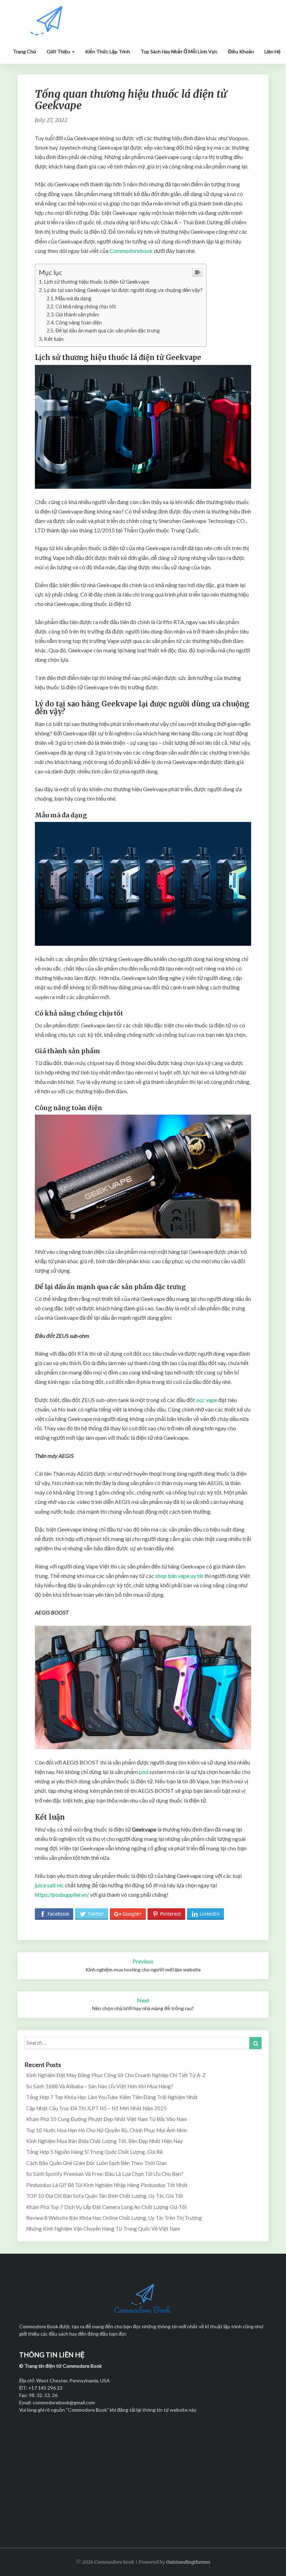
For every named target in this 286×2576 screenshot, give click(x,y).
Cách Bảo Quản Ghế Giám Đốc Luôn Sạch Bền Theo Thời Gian (96, 2163)
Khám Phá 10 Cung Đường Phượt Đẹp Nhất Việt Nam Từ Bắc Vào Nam (107, 2119)
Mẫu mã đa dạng (73, 298)
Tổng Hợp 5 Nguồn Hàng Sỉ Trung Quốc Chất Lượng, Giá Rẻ (94, 2152)
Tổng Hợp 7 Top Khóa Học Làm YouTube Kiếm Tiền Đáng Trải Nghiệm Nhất (112, 2097)
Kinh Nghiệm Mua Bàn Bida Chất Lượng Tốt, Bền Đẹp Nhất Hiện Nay (104, 2141)
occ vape (207, 1400)
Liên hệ (273, 51)
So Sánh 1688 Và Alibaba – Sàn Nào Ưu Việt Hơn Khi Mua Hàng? (100, 2086)
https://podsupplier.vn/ (62, 1894)
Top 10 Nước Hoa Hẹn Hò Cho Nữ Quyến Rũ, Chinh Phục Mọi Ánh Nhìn (107, 2130)
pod (144, 1772)
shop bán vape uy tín (179, 1576)
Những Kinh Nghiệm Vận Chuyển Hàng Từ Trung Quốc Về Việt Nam (103, 2229)
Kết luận (54, 339)
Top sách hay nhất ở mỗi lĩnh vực (179, 51)
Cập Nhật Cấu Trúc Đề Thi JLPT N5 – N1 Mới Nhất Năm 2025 (96, 2108)
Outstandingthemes (188, 2562)
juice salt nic (49, 1885)
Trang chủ (25, 51)
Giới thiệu (59, 51)
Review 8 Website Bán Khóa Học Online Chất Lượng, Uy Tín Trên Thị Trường (114, 2218)
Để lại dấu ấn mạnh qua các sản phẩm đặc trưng (108, 331)
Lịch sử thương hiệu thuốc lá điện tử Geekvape (97, 282)
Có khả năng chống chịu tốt (86, 306)
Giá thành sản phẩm (77, 314)
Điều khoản (241, 51)
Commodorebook (131, 251)
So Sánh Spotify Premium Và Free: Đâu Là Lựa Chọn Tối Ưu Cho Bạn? (105, 2174)
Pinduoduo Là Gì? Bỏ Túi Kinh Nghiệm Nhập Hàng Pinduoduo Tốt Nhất (107, 2185)
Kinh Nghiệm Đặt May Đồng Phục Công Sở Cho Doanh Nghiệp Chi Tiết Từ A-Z (116, 2075)
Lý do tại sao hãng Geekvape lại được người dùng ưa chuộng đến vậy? (123, 290)
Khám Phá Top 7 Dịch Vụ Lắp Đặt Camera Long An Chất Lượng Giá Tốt (107, 2207)
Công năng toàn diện (79, 323)
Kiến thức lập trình (108, 51)
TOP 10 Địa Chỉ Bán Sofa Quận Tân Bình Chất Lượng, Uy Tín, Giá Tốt (105, 2196)
